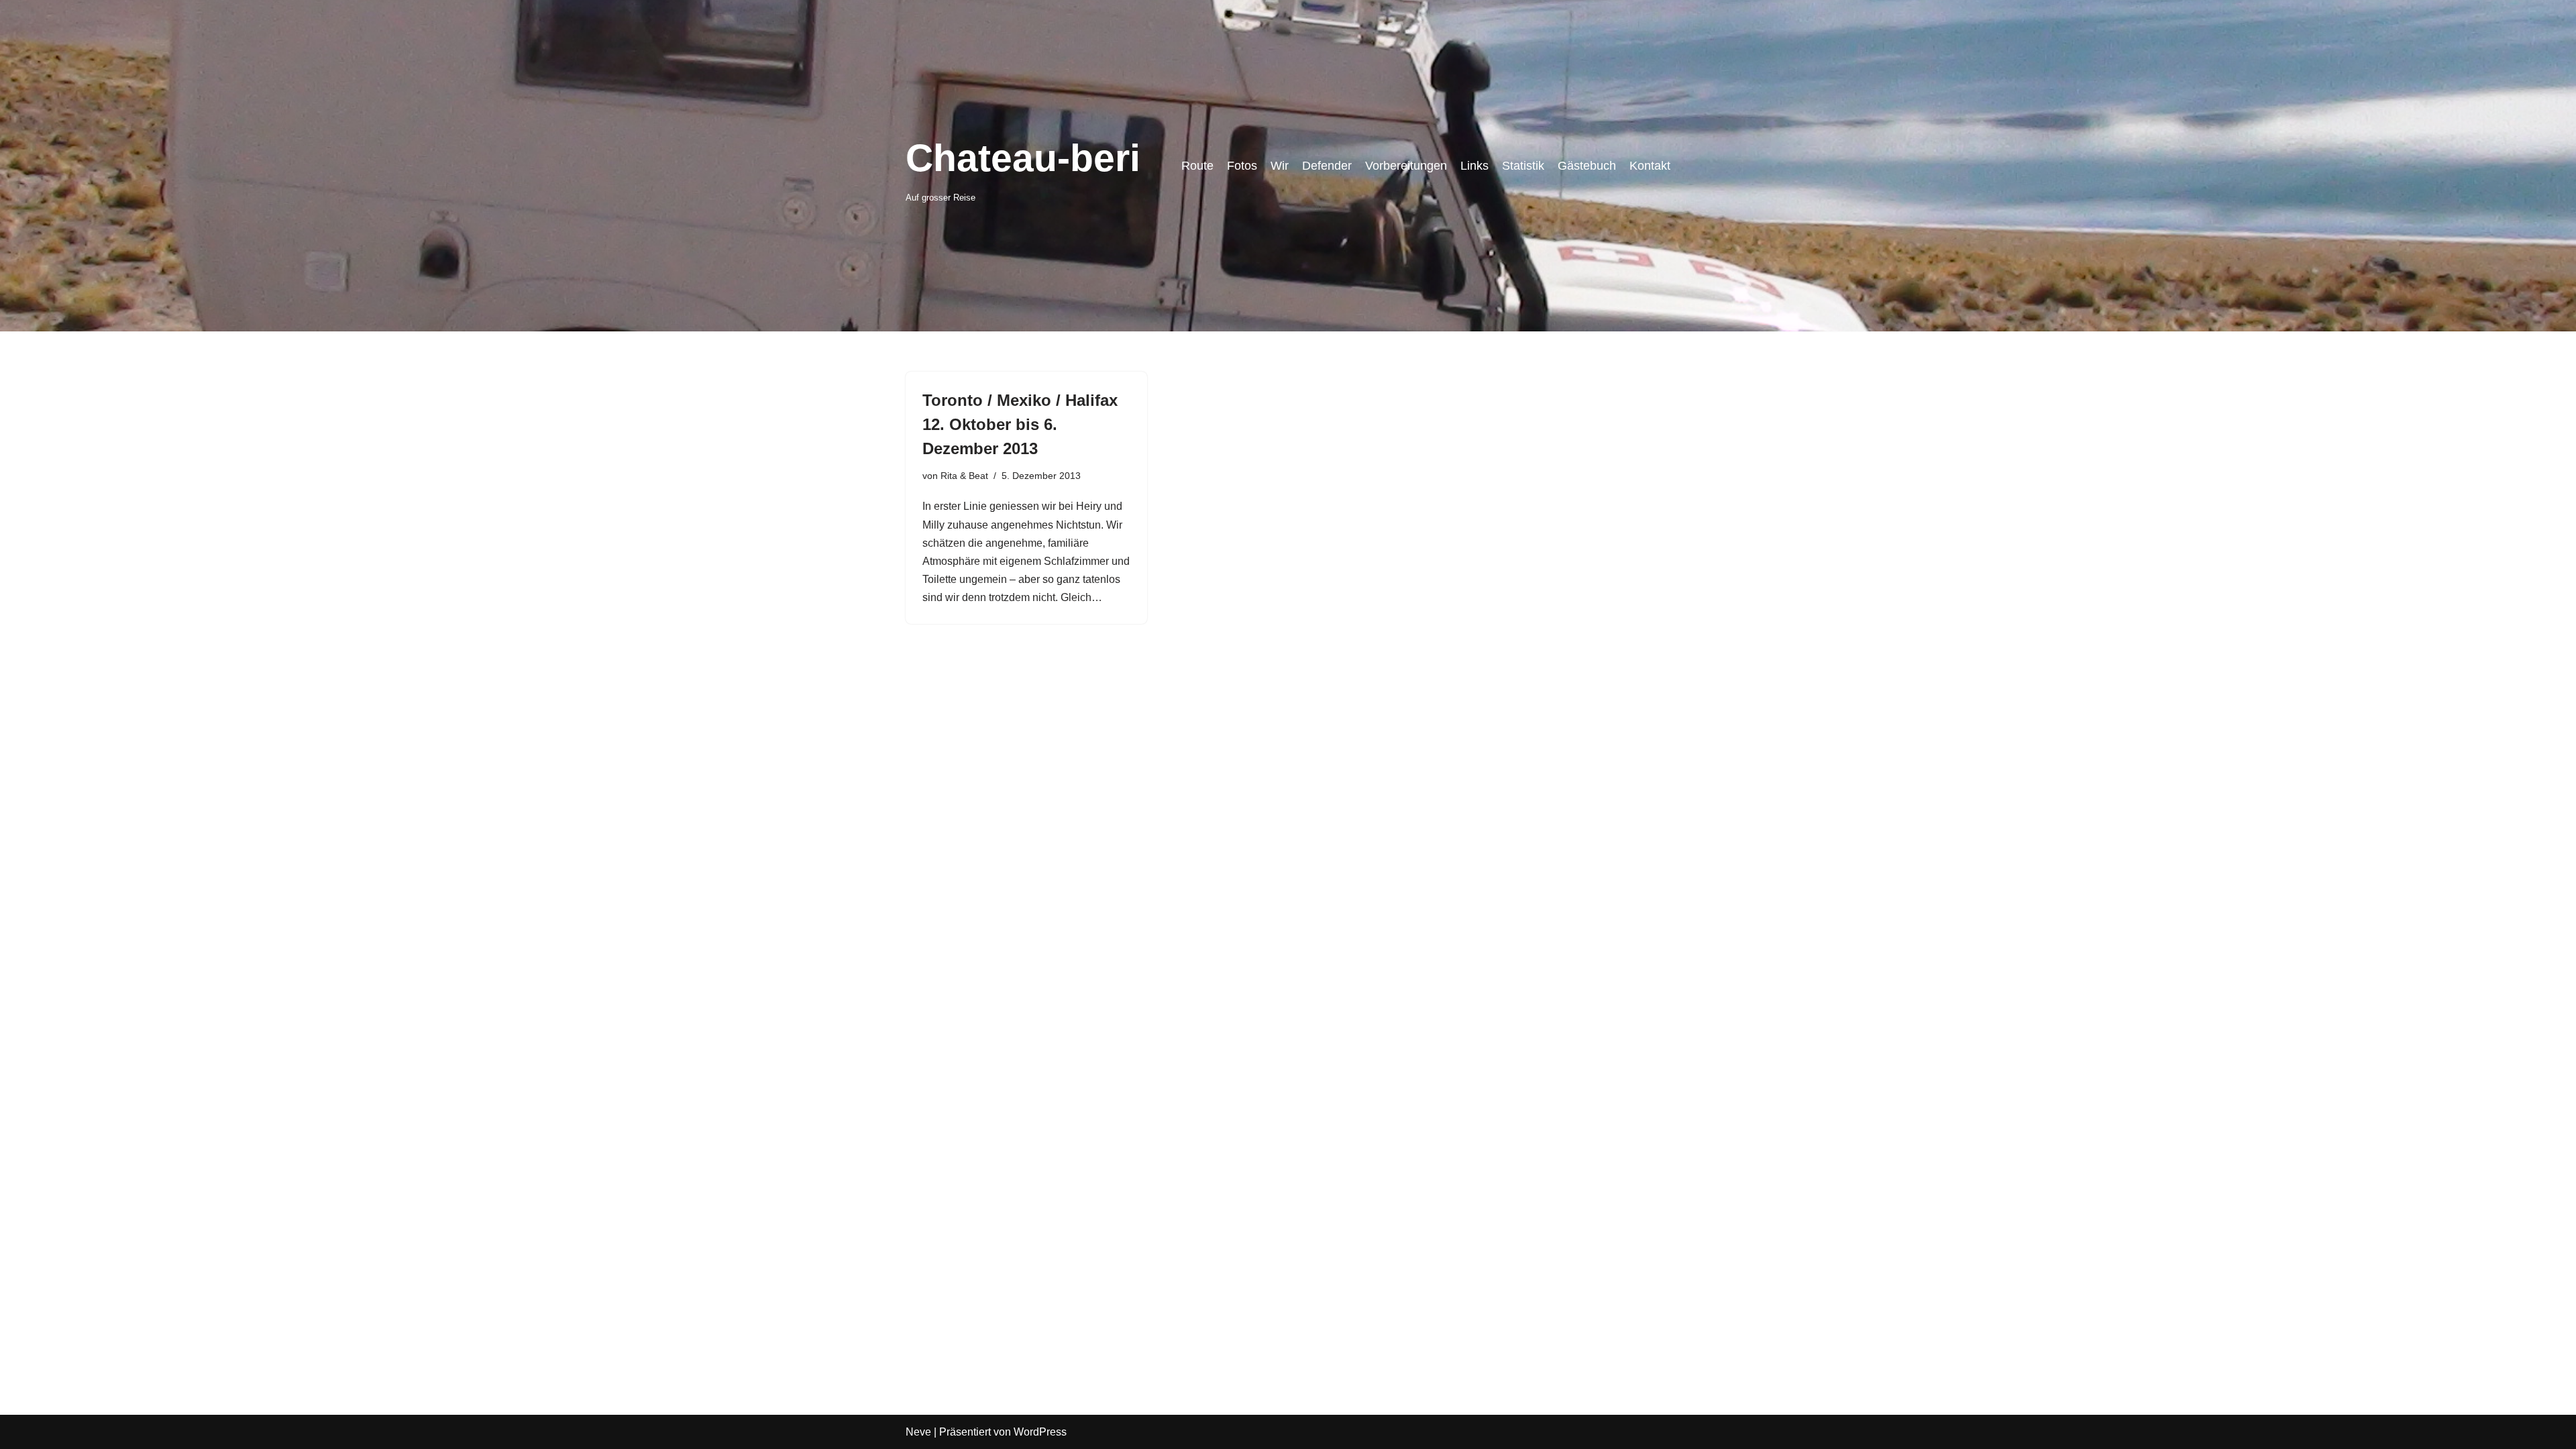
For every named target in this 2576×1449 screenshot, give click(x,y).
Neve (918, 1432)
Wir (1280, 166)
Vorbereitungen (1406, 166)
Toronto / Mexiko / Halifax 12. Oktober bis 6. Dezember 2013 (1020, 424)
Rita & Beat (964, 476)
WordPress (1040, 1432)
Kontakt (1650, 166)
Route (1197, 166)
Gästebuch (1587, 166)
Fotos (1242, 166)
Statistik (1523, 166)
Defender (1327, 166)
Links (1474, 166)
